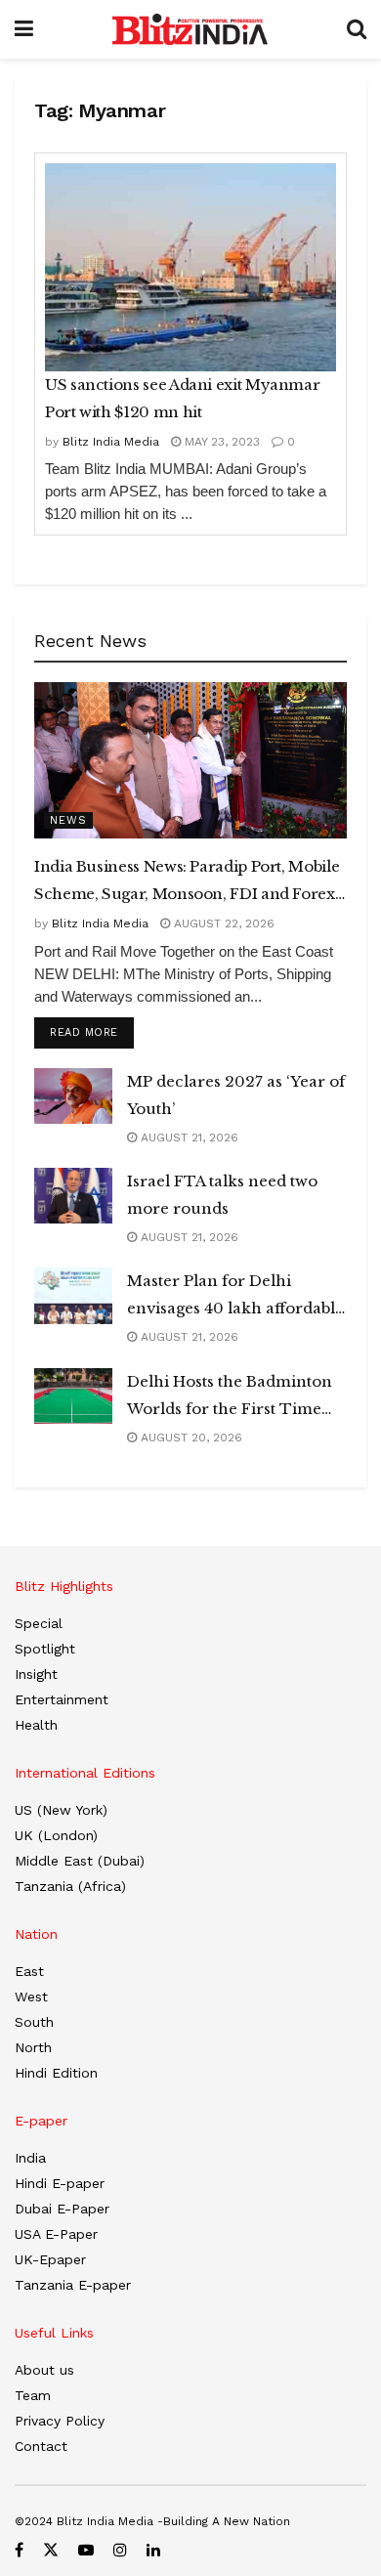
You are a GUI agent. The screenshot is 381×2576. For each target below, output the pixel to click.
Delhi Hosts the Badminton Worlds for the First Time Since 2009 (230, 1397)
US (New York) (61, 1810)
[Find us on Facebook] (19, 2550)
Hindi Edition (56, 2073)
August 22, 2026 (222, 923)
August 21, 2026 (188, 1138)
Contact (41, 2446)
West (31, 1996)
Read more (92, 1032)
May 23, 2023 (220, 442)
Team (33, 2395)
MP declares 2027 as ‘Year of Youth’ (236, 1095)
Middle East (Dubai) (80, 1861)
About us (44, 2370)
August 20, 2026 (190, 1438)
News (68, 820)
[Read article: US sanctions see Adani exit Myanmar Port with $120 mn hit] (190, 267)
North (33, 2047)
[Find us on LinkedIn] (153, 2550)
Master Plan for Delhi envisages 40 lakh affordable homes (235, 1297)
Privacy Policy (60, 2421)
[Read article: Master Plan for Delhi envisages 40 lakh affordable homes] (73, 1295)
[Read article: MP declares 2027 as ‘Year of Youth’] (73, 1096)
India (30, 2158)
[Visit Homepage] (190, 29)
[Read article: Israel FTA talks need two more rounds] (73, 1196)
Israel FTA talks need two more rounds (222, 1195)
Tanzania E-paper (73, 2285)
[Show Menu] (24, 29)
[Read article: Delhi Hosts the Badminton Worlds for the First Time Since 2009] (73, 1396)
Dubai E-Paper (62, 2209)
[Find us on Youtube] (86, 2550)
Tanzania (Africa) (70, 1886)
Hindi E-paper (60, 2183)
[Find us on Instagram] (120, 2550)
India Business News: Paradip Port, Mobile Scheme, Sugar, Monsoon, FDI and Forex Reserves (187, 882)
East (29, 1971)
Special (39, 1623)
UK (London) (56, 1835)
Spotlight (45, 1649)
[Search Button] (357, 29)
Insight (36, 1674)
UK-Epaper (50, 2259)
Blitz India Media (111, 442)
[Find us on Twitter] (51, 2550)
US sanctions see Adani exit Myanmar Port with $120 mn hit (182, 398)
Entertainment (62, 1699)
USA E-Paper (56, 2234)
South (34, 2022)
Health (36, 1725)
